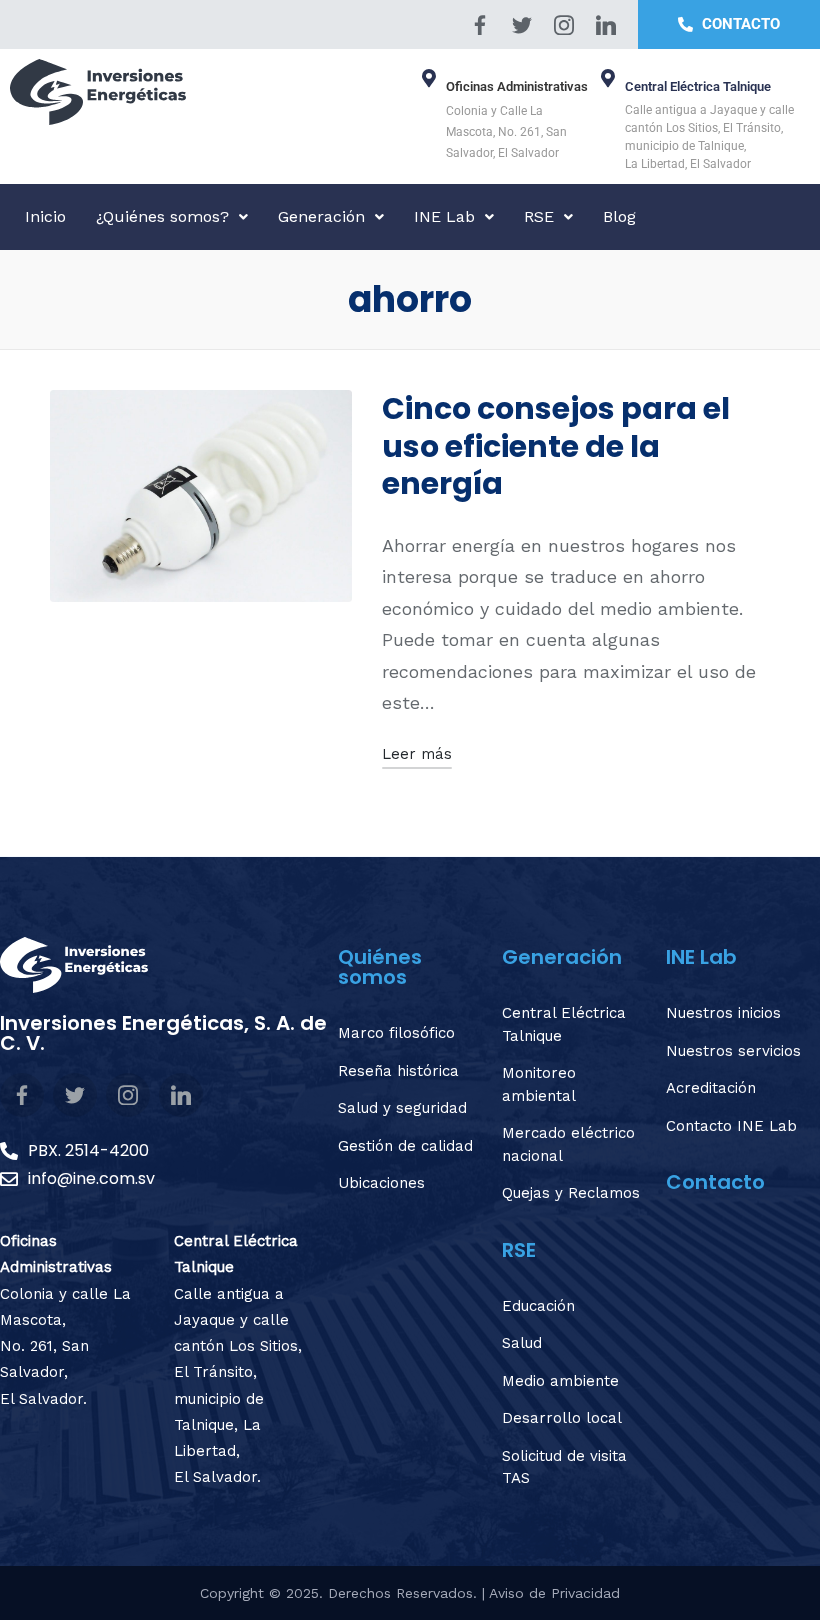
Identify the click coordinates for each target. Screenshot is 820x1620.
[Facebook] (480, 25)
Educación (538, 1306)
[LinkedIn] (606, 25)
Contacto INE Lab (731, 1126)
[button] (172, 217)
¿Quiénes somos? (162, 216)
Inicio (45, 216)
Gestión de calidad (405, 1146)
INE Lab (444, 216)
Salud (522, 1343)
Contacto (715, 1182)
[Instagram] (564, 25)
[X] (522, 25)
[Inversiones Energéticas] (205, 92)
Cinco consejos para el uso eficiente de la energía (556, 446)
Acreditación (711, 1088)
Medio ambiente (560, 1381)
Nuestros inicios (723, 1013)
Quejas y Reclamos (571, 1193)
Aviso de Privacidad (554, 1593)
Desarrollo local (562, 1418)
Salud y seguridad (402, 1108)
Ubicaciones (381, 1183)
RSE (539, 216)
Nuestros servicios (733, 1051)
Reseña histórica (398, 1071)
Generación (321, 216)
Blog (619, 216)
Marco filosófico (396, 1033)
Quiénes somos (380, 967)
